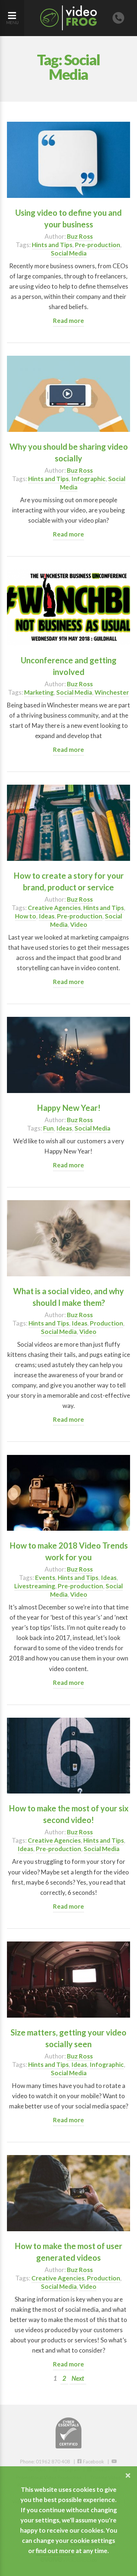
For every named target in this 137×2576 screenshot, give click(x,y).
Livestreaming (35, 1586)
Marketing (39, 692)
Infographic (88, 479)
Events (45, 1578)
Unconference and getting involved (69, 666)
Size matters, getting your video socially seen (68, 2038)
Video (79, 924)
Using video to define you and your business (68, 218)
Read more (68, 321)
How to (26, 916)
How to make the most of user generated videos (68, 2252)
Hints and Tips (52, 245)
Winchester (112, 692)
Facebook (93, 2462)
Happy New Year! (69, 1108)
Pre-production (98, 245)
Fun (48, 1128)
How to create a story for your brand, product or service (69, 881)
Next (78, 2378)
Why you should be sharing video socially (69, 452)
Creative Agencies (54, 908)
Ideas (47, 916)
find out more (55, 2551)
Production (106, 1323)
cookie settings (93, 2540)
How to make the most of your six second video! (69, 1814)
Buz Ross (80, 236)
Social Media (69, 253)
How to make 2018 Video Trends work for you (69, 1551)
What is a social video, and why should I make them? (68, 1297)
